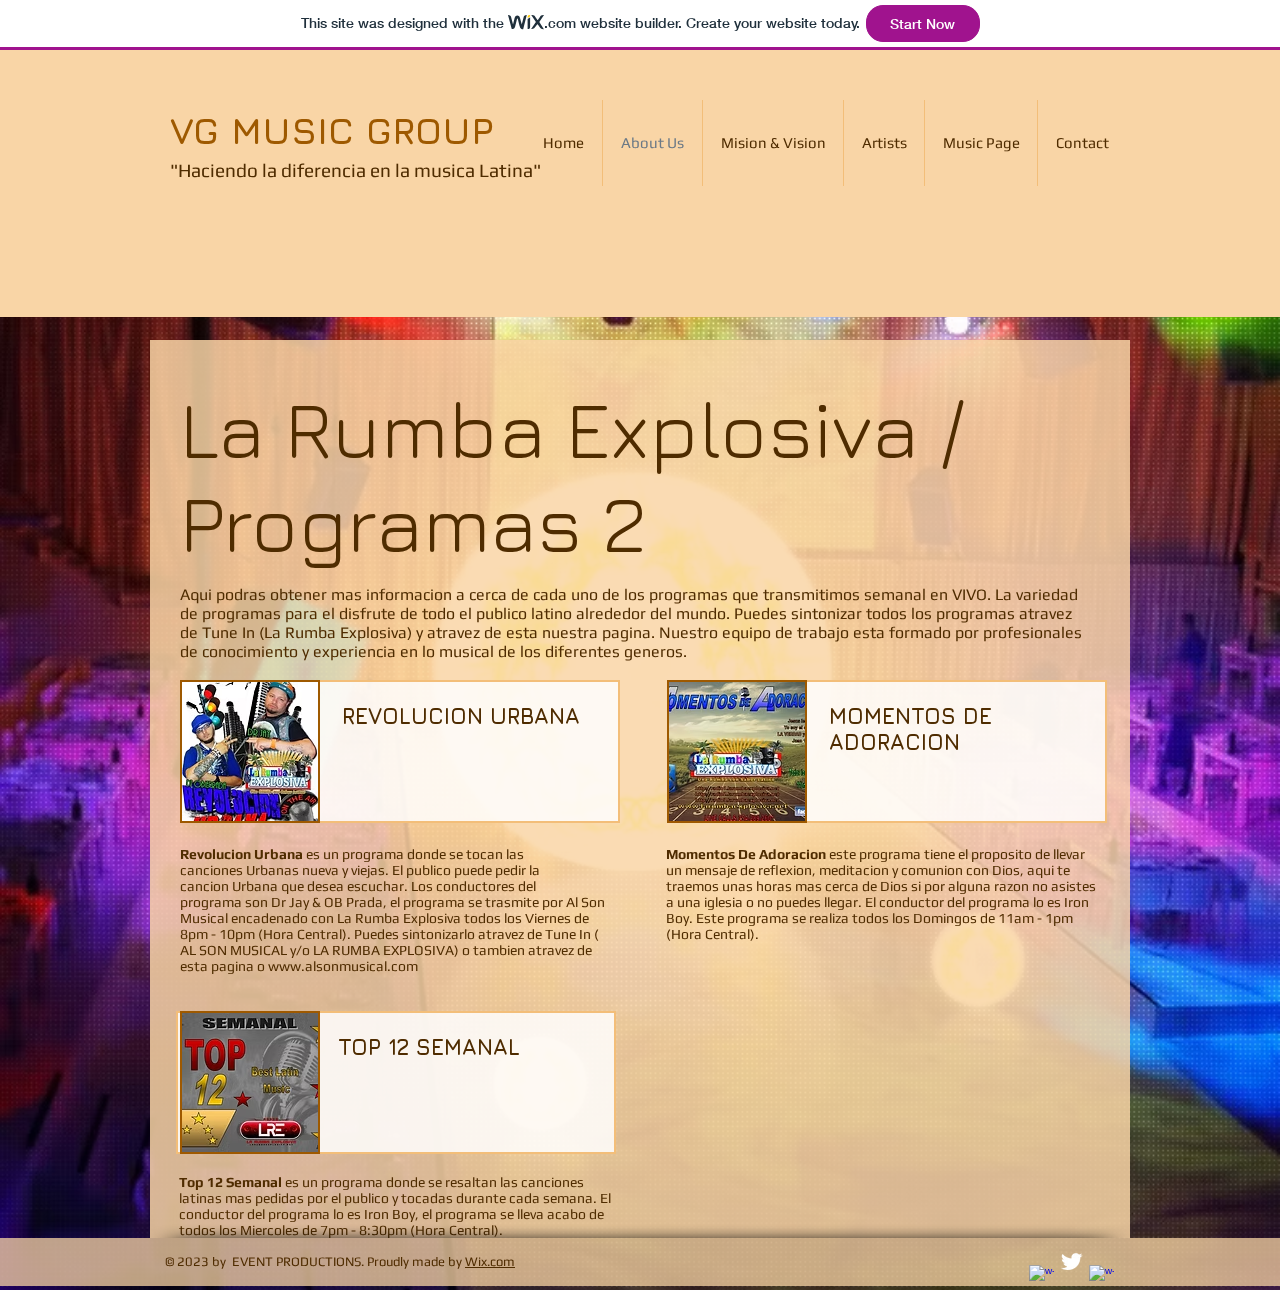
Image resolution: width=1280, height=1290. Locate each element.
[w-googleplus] (1101, 1277)
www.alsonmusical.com (343, 966)
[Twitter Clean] (1071, 1261)
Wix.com (490, 1261)
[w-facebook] (1041, 1277)
